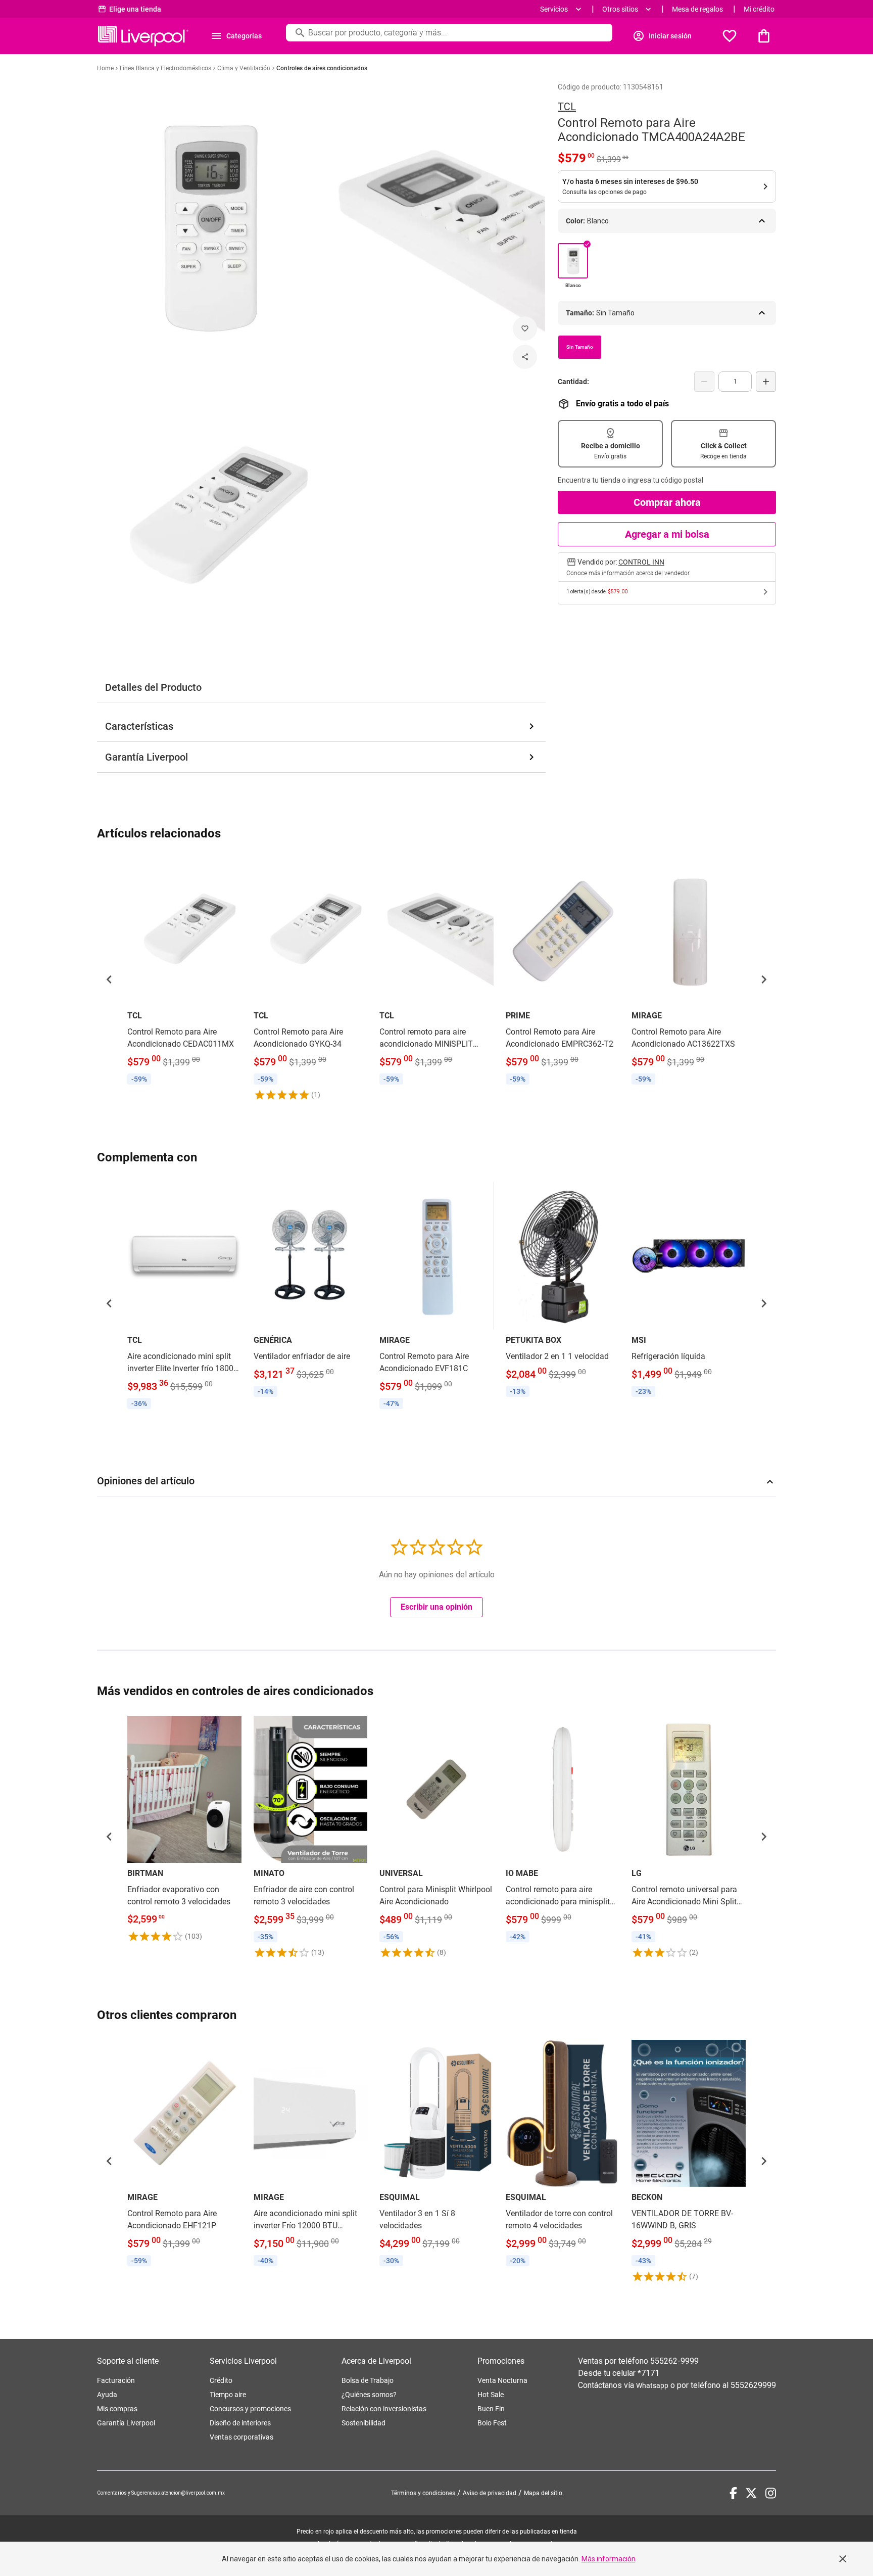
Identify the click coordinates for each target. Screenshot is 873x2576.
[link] (184, 973)
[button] (109, 979)
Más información (609, 2559)
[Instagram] (771, 2493)
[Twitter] (751, 2493)
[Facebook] (733, 2493)
